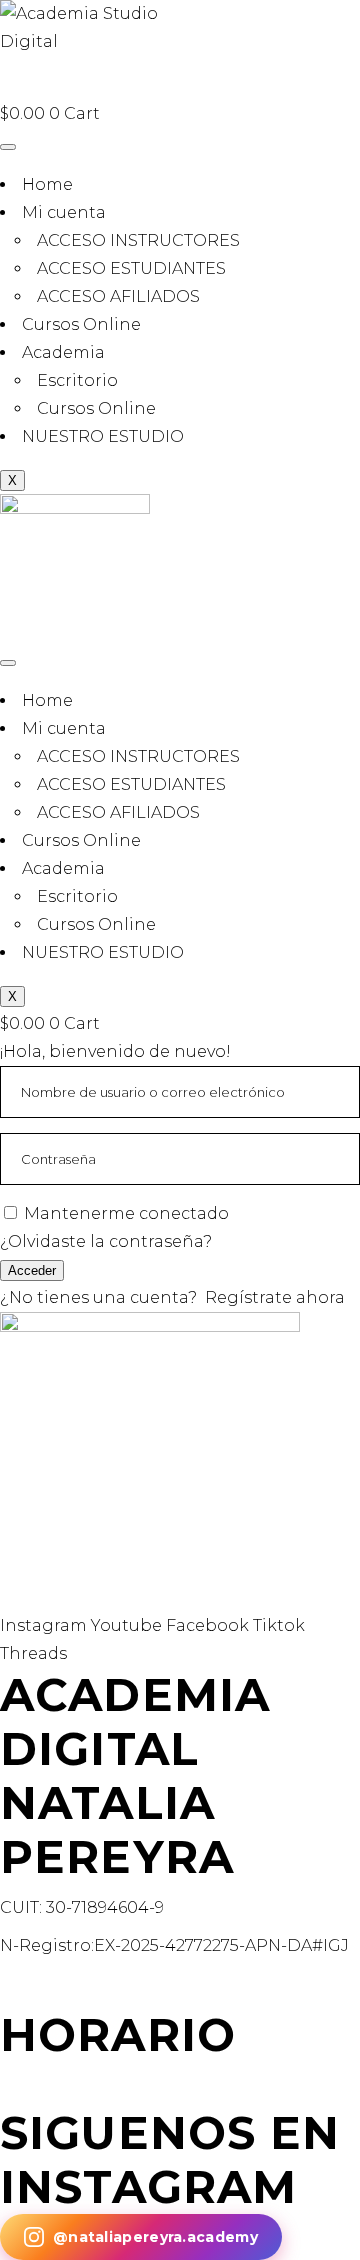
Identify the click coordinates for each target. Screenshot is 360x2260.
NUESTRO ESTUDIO (103, 436)
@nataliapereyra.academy (155, 2237)
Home (47, 184)
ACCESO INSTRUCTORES (138, 240)
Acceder (32, 1270)
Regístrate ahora (275, 1297)
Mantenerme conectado (126, 1213)
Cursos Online (81, 324)
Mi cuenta (64, 212)
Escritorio (77, 380)
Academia (63, 352)
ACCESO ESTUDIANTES (131, 268)
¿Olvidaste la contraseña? (106, 1241)
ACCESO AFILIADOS (118, 296)
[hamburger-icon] (8, 147)
